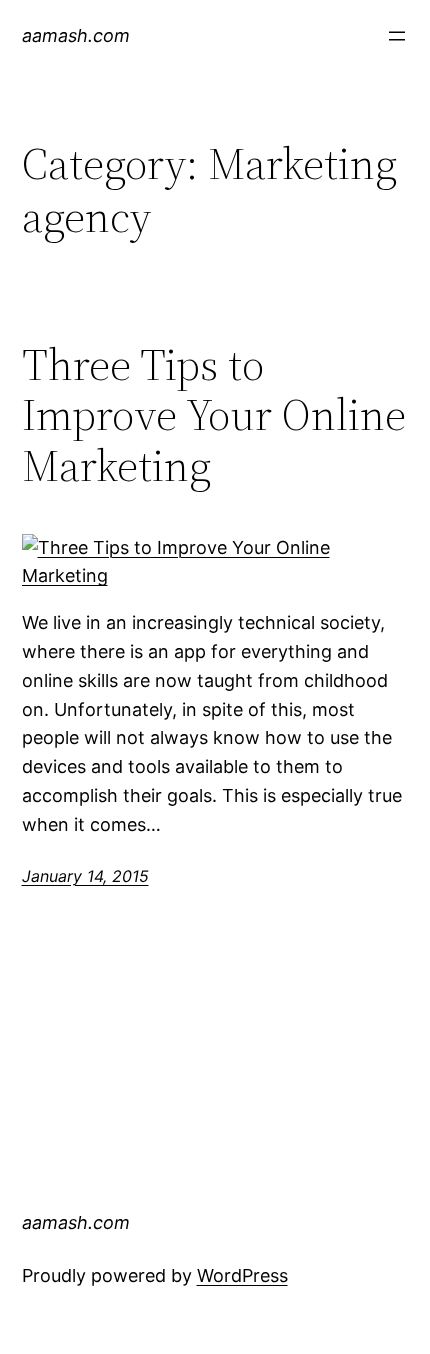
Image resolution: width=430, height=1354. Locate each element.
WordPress (242, 1275)
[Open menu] (397, 36)
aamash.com (76, 35)
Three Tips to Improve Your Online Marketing (214, 416)
